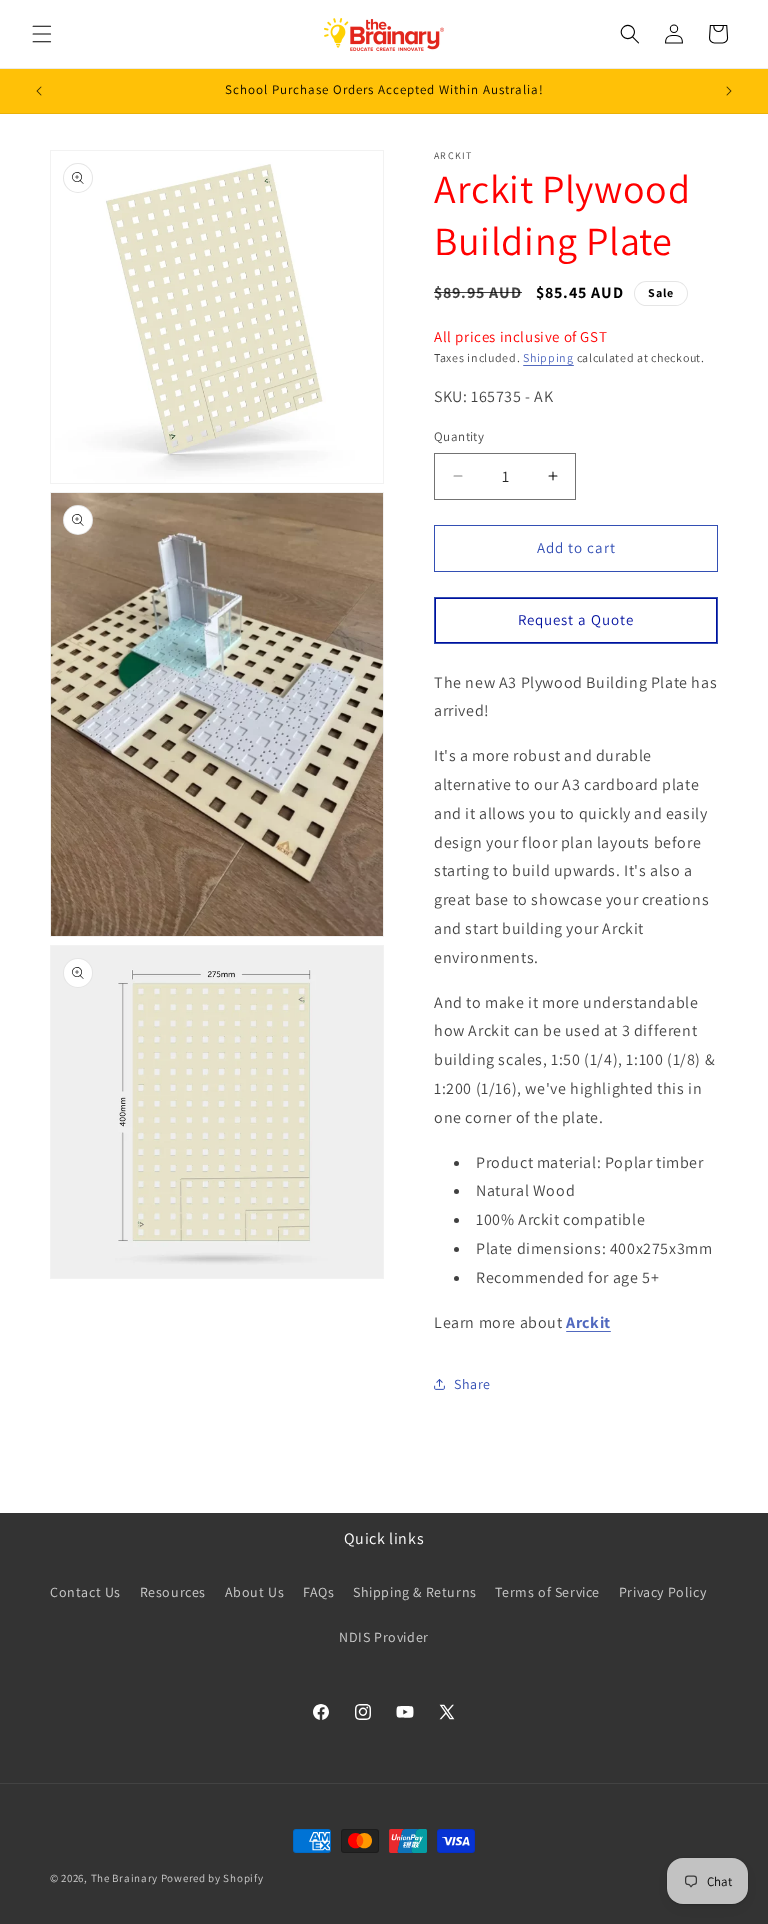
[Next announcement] (729, 91)
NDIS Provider (384, 1637)
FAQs (318, 1592)
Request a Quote (576, 619)
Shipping (548, 357)
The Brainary (124, 1878)
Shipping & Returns (415, 1592)
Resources (173, 1592)
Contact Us (85, 1592)
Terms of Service (547, 1592)
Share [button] (472, 1384)
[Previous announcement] (39, 91)
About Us (255, 1592)
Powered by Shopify (212, 1878)
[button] (42, 34)
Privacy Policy (662, 1592)
